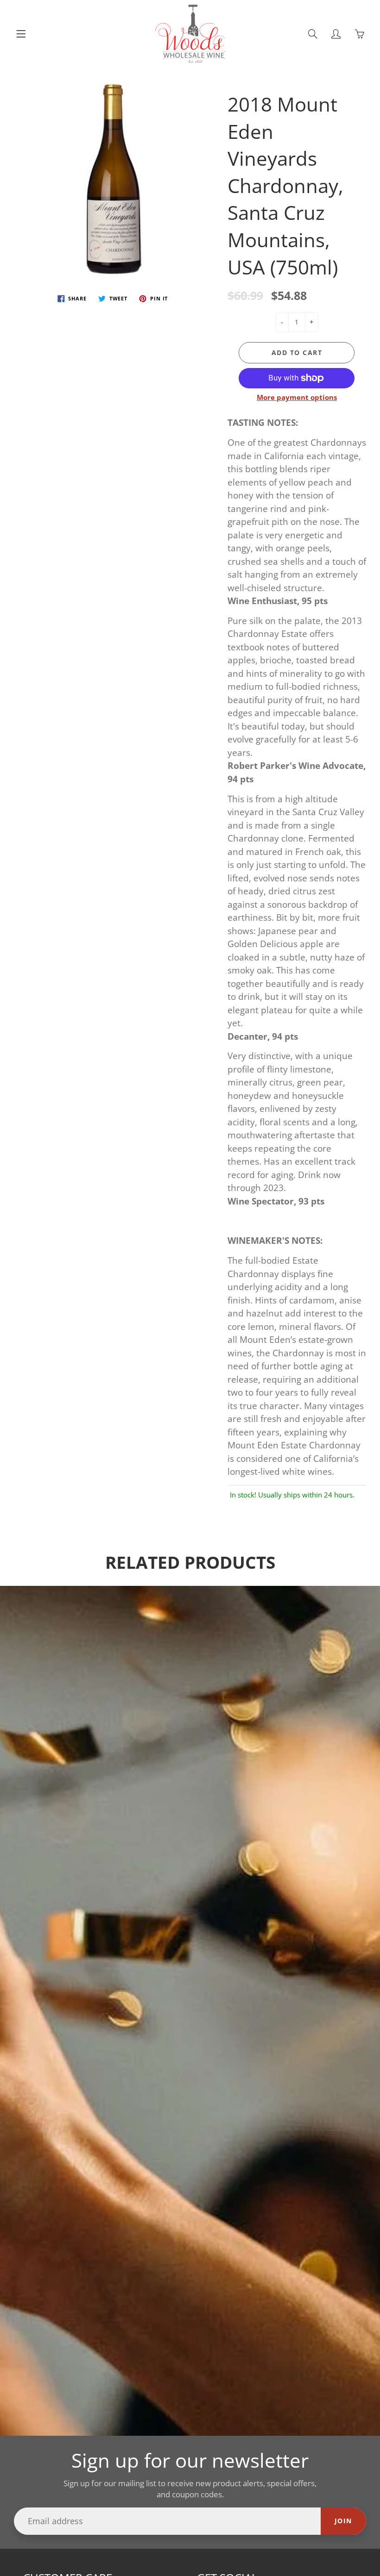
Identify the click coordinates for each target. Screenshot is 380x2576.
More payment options (297, 397)
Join (343, 2521)
